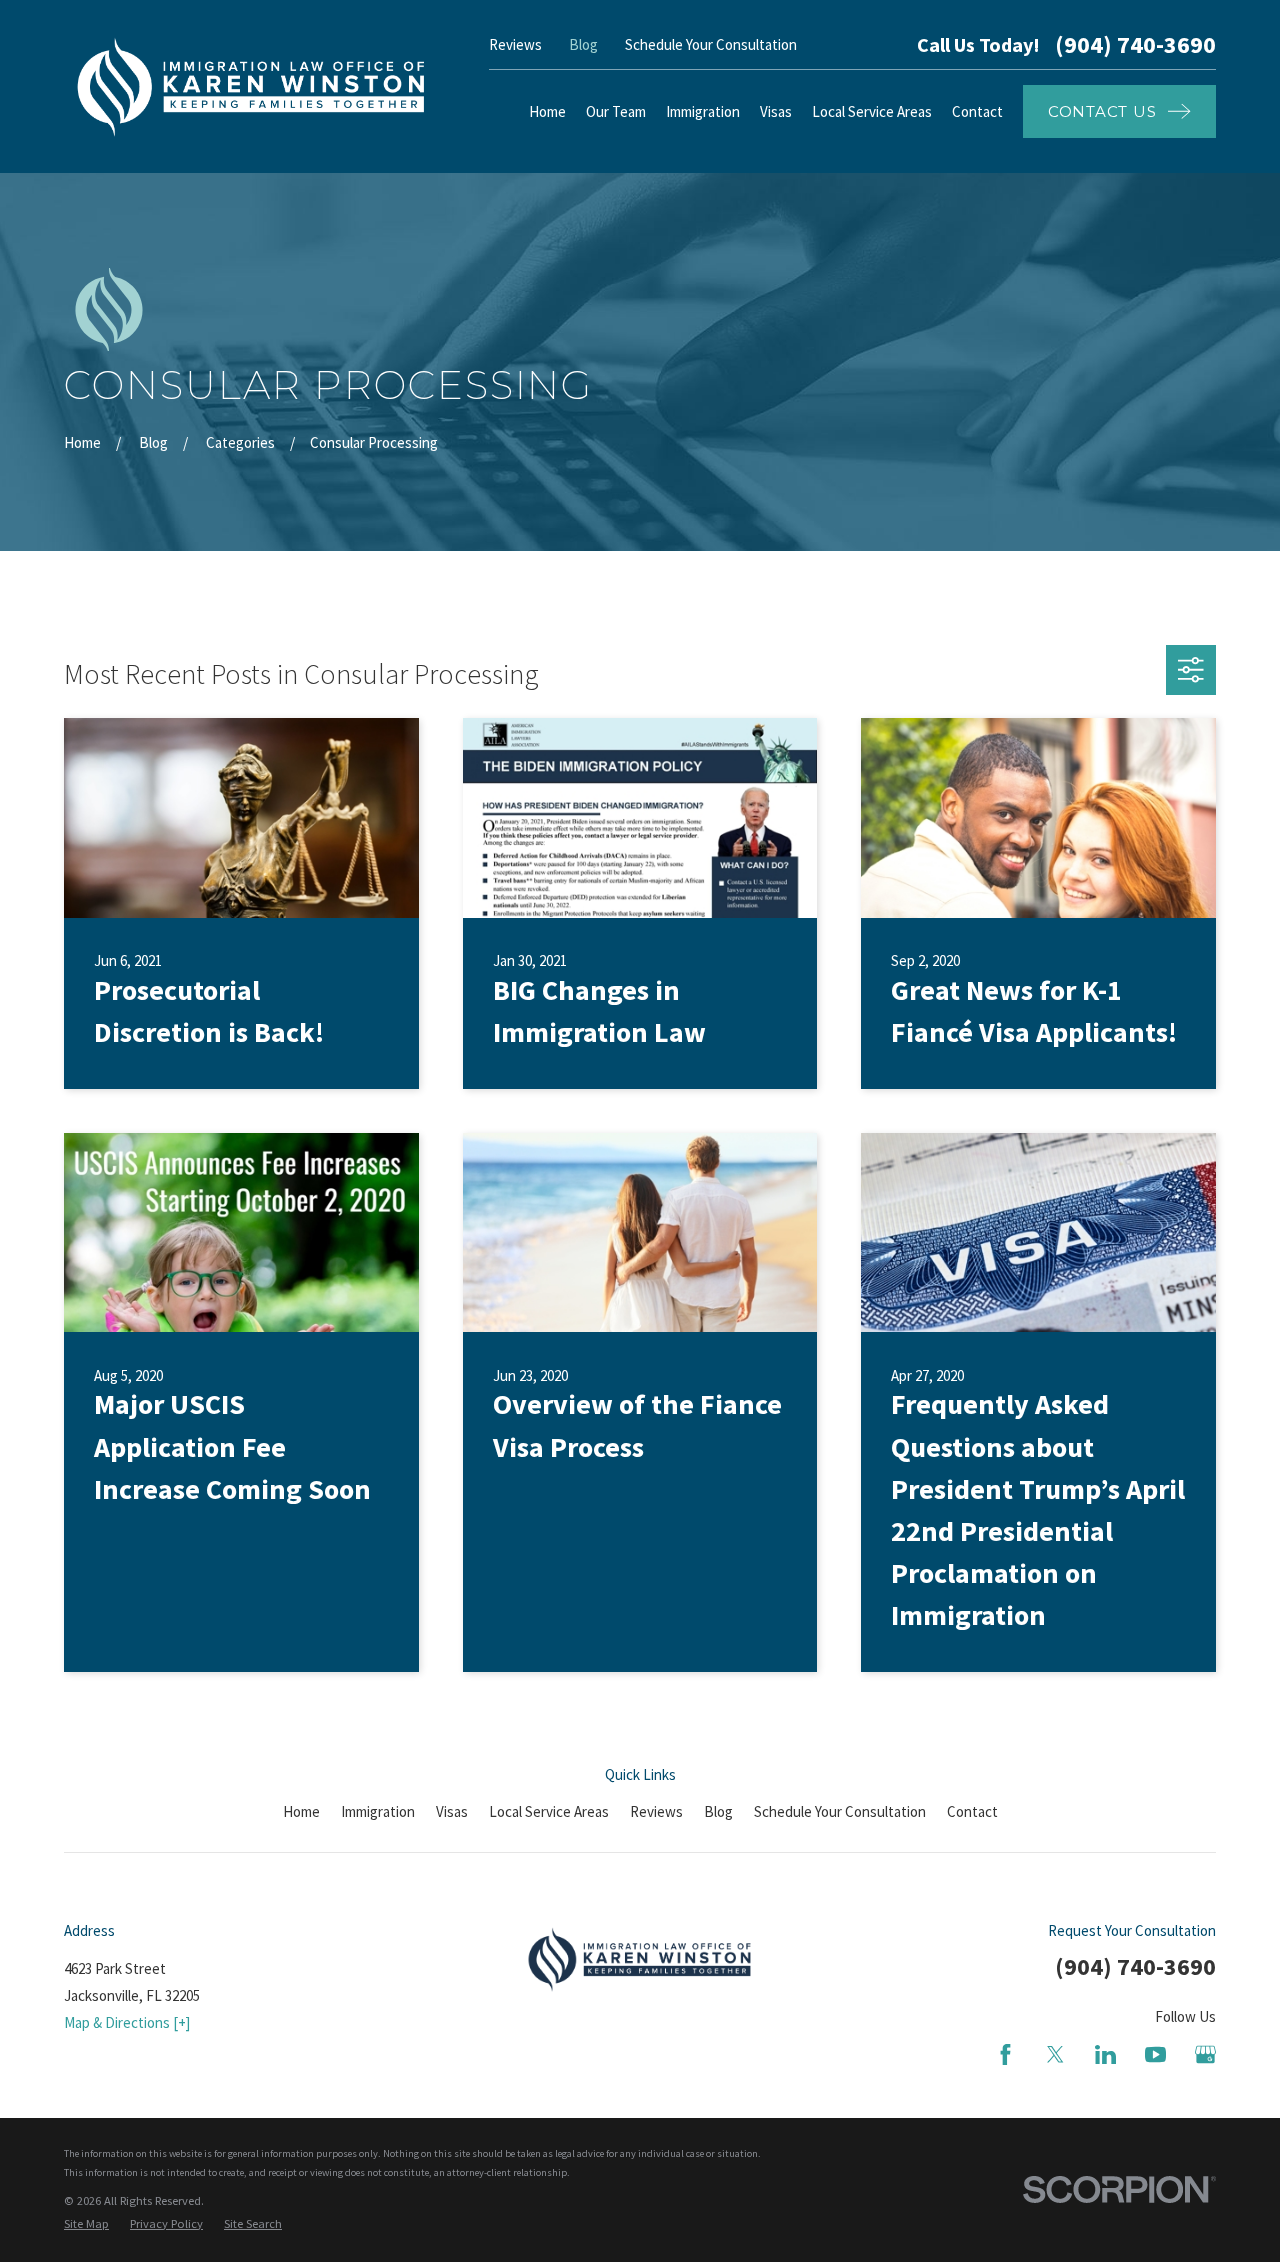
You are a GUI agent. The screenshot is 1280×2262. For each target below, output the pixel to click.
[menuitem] (86, 2224)
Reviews (515, 44)
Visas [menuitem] (776, 111)
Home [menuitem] (547, 111)
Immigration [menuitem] (703, 111)
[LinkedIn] (1105, 2054)
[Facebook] (1005, 2054)
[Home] (251, 86)
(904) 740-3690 (1135, 45)
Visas (452, 1811)
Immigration (378, 1811)
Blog (583, 44)
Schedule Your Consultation (711, 44)
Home (301, 1811)
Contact (972, 1811)
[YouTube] (1155, 2054)
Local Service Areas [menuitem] (872, 111)
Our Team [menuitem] (616, 111)
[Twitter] (1055, 2054)
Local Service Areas (549, 1811)
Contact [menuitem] (977, 111)
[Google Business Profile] (1205, 2054)
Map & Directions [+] (127, 2022)
